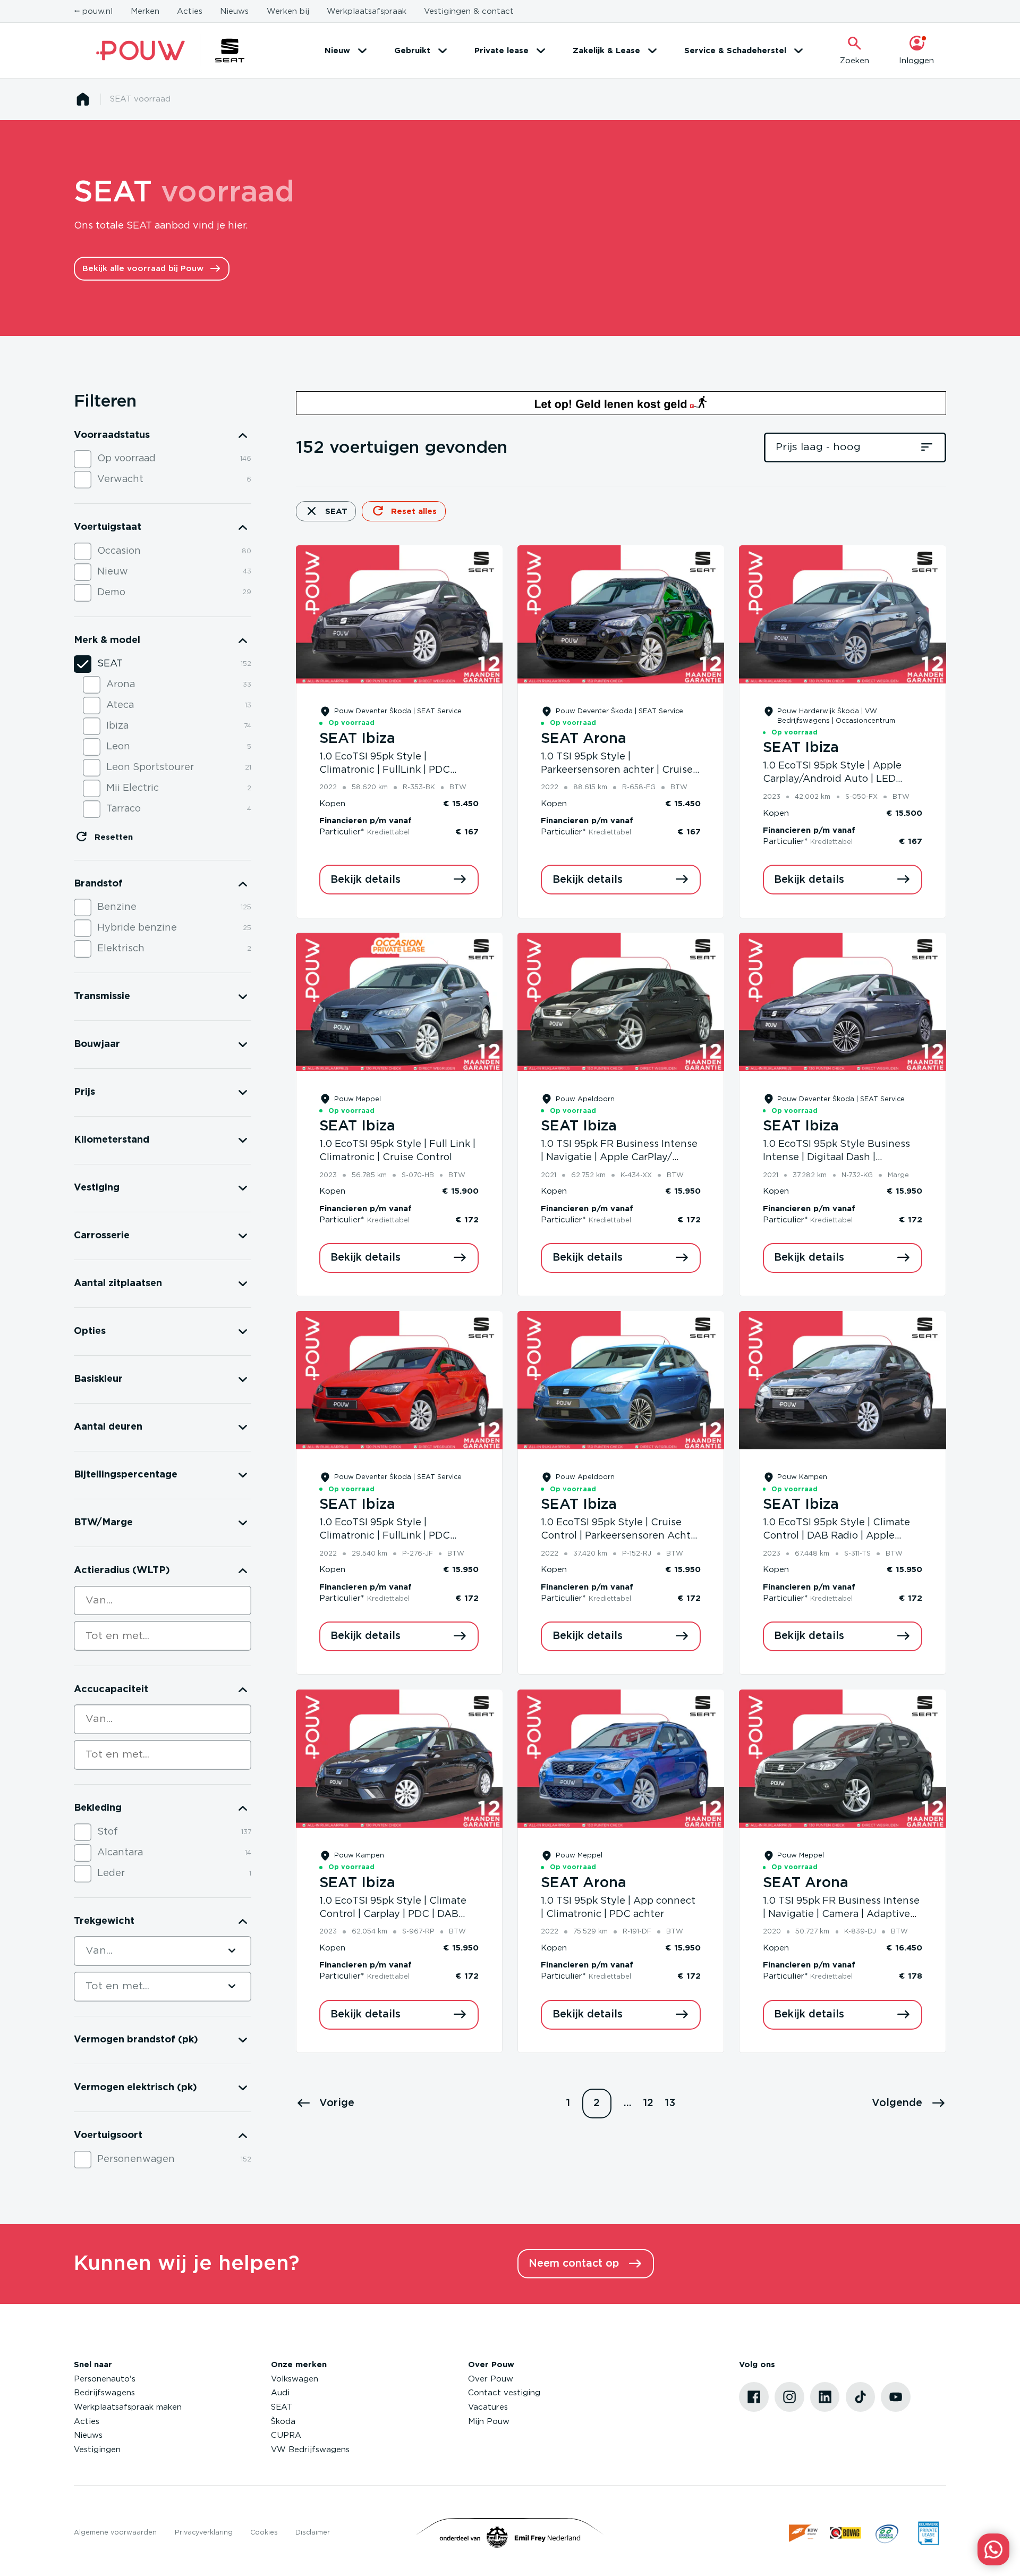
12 (648, 2103)
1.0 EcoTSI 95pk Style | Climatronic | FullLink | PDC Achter (385, 770)
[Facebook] (754, 2397)
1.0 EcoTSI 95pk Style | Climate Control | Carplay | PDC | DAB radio (393, 1915)
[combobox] (163, 1601)
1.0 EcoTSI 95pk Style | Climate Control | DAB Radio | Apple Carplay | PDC (836, 1536)
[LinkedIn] (825, 2397)
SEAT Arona (584, 739)
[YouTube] (896, 2397)
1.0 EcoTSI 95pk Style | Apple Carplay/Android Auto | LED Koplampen (832, 779)
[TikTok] (861, 2397)
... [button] (628, 2103)
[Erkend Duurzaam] (887, 2533)
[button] (325, 2104)
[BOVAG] (845, 2533)
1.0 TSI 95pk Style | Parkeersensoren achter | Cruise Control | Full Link (617, 770)
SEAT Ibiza (357, 739)
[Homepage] (83, 99)
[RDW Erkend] (804, 2533)
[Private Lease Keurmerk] (928, 2533)
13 (670, 2103)
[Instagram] (789, 2397)
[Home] (141, 51)
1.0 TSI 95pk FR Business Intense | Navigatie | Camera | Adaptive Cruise (841, 1915)
